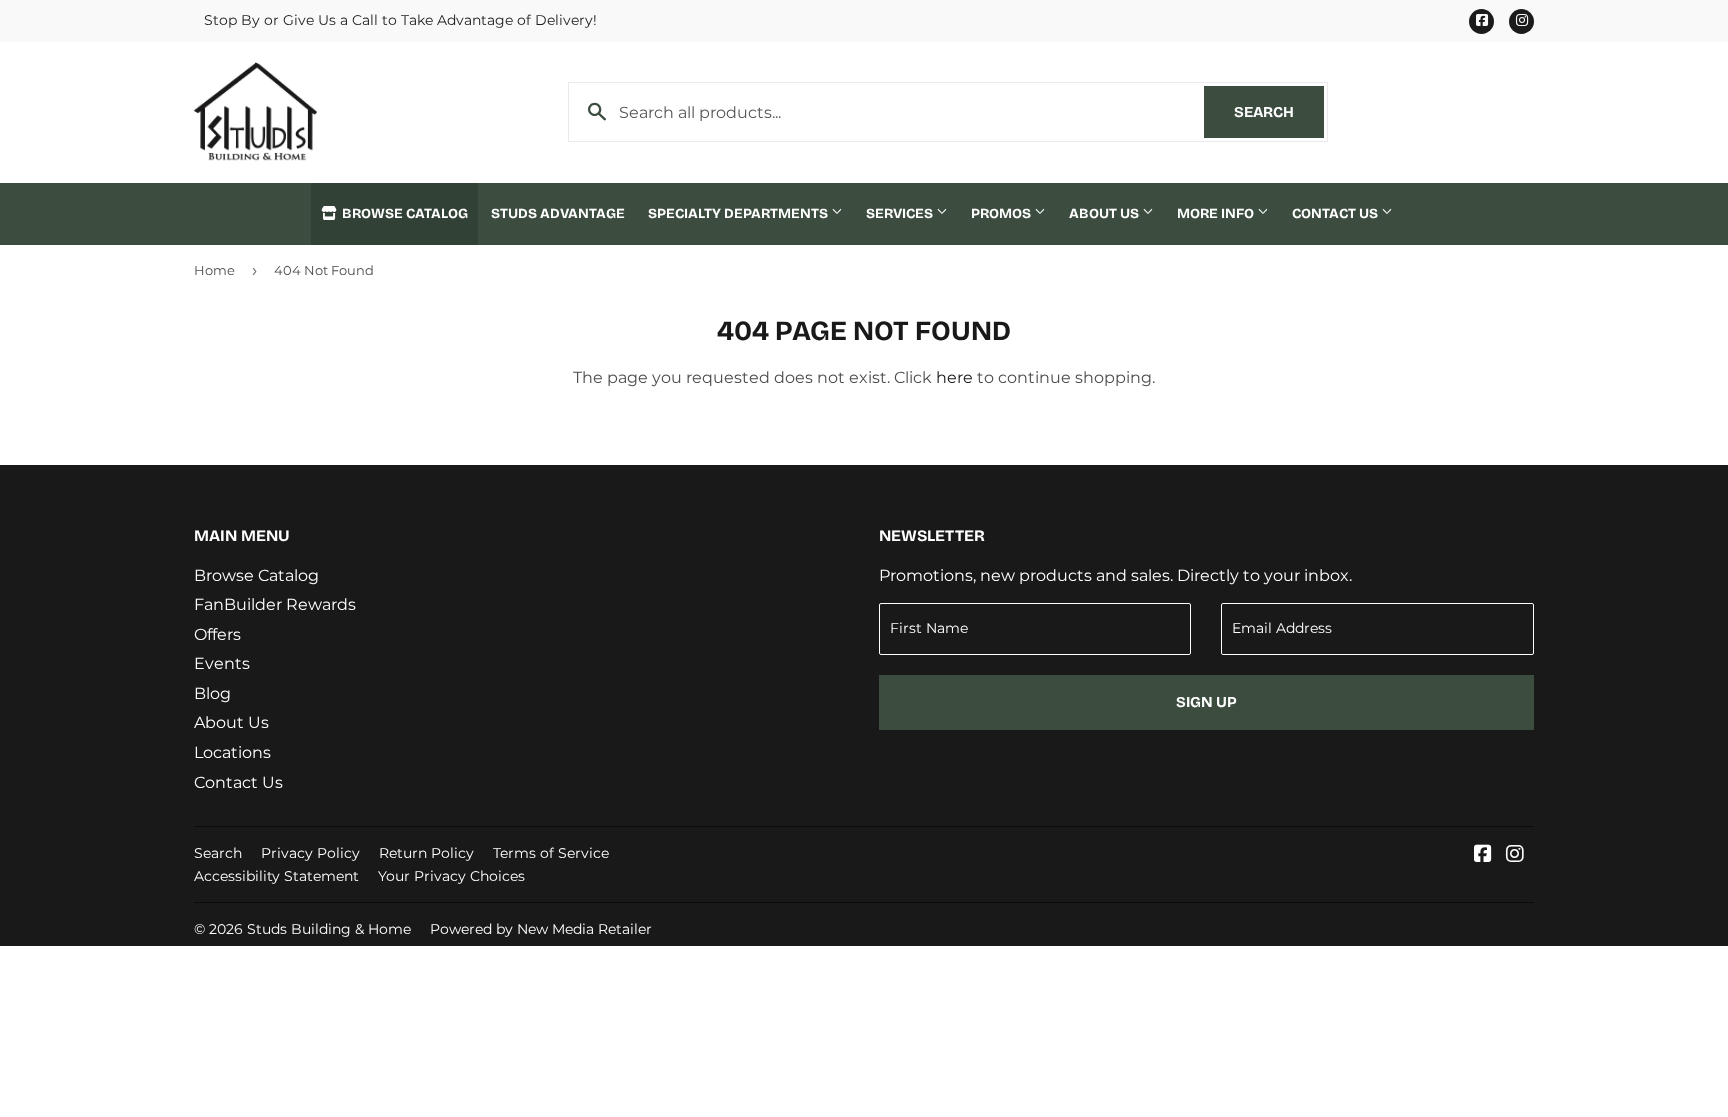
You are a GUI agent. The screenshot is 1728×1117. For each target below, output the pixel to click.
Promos (1002, 213)
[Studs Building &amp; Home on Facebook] (1483, 855)
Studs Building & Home (329, 929)
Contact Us (1336, 213)
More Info (1217, 213)
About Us (1105, 213)
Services (901, 213)
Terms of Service (551, 853)
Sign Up (1206, 702)
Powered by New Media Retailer (541, 929)
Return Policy (426, 853)
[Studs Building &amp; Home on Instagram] (1515, 855)
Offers (217, 634)
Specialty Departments (739, 213)
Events (222, 663)
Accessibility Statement (276, 876)
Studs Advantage (558, 213)
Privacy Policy (310, 853)
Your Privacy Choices (451, 876)
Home (214, 270)
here (954, 377)
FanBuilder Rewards (275, 604)
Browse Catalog (403, 213)
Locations (232, 752)
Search (1279, 112)
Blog (212, 693)
